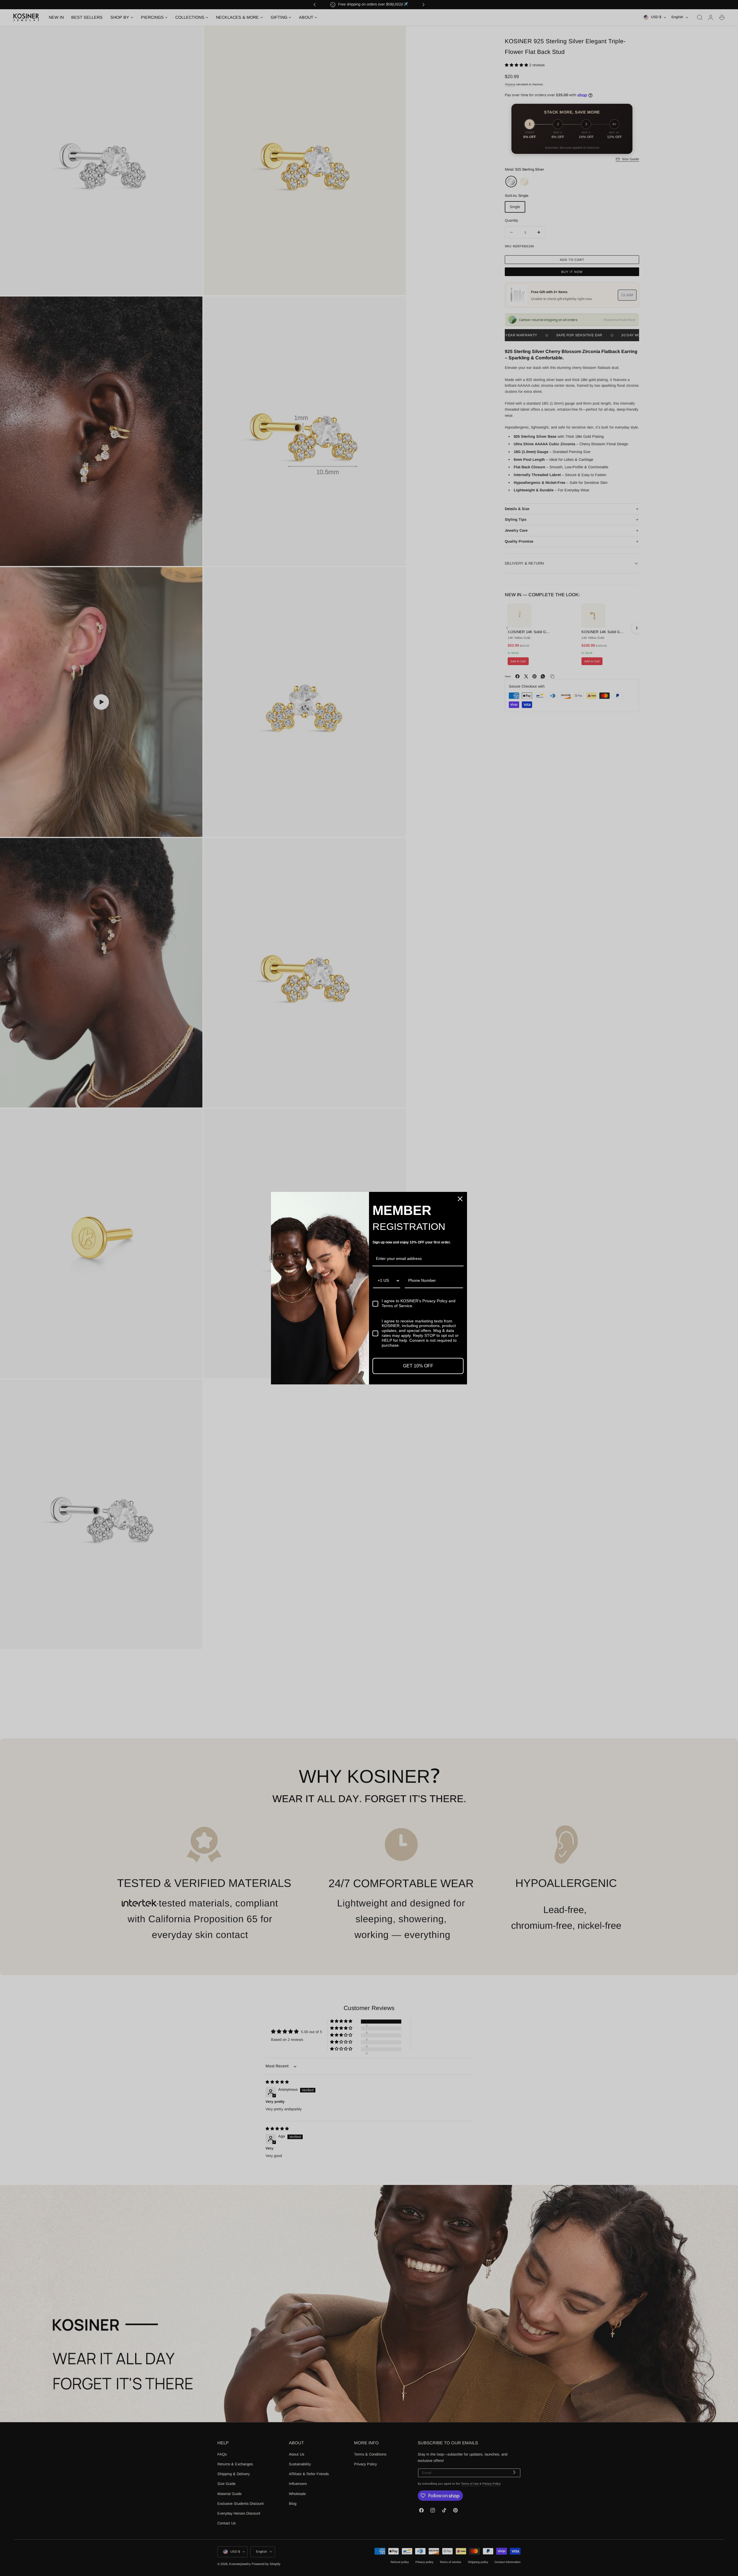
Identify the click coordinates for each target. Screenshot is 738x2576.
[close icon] (460, 1199)
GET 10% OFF (418, 1366)
